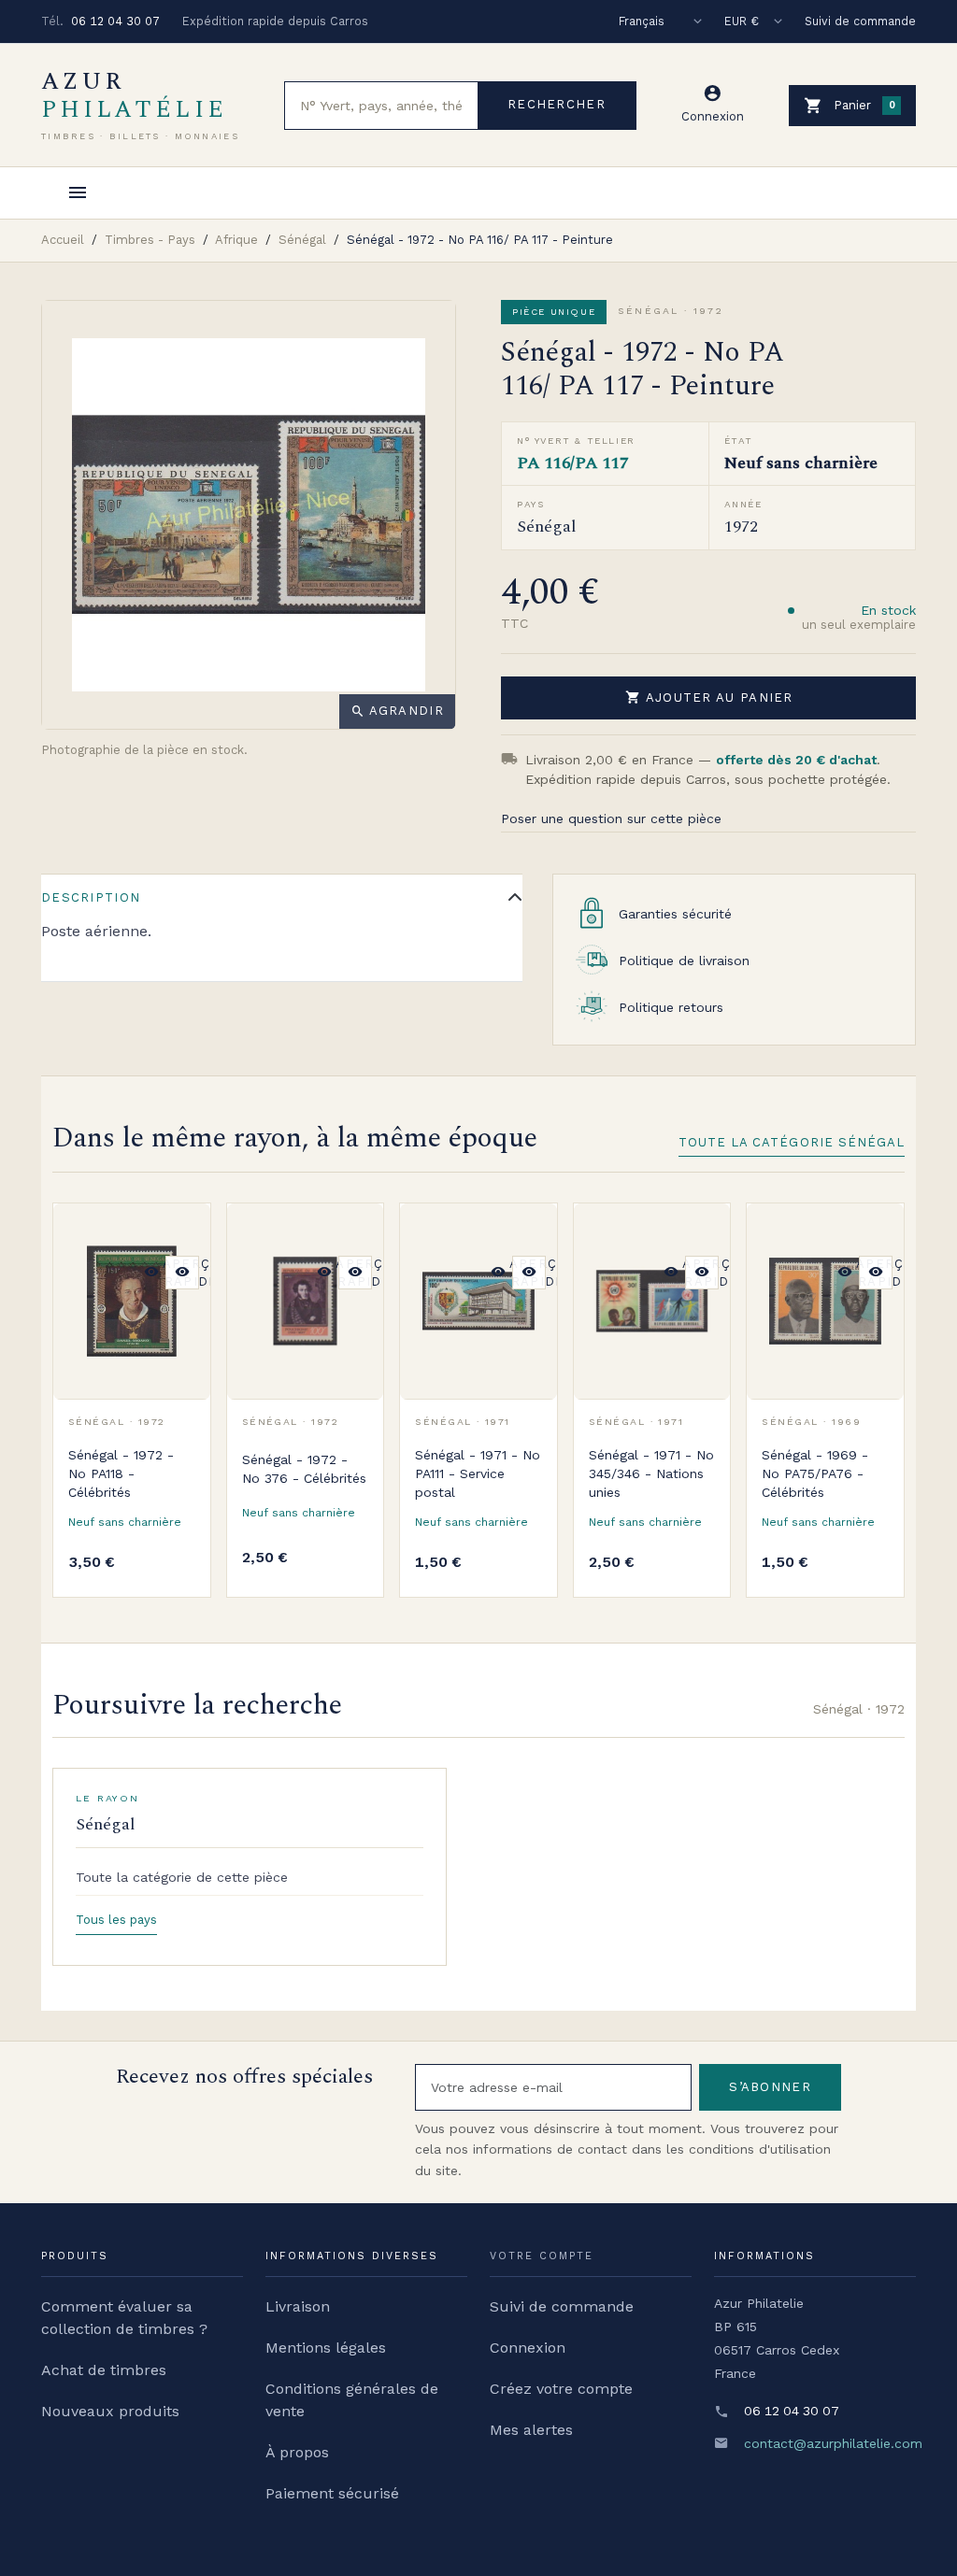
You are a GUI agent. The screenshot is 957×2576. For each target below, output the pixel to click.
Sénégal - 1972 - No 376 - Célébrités (304, 1469)
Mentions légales (326, 2348)
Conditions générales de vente (352, 2400)
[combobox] (381, 106)
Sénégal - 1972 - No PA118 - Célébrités (121, 1474)
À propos (297, 2452)
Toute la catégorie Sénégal (792, 1142)
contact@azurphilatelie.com (833, 2443)
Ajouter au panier (709, 697)
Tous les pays (116, 1920)
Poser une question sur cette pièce (611, 818)
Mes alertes (531, 2430)
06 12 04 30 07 (115, 21)
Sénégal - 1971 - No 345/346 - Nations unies (651, 1474)
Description (91, 897)
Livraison (298, 2306)
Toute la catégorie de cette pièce (182, 1877)
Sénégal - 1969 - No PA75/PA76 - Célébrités (815, 1474)
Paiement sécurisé (332, 2493)
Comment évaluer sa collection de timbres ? (124, 2318)
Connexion (528, 2348)
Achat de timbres (104, 2370)
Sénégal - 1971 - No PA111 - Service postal (478, 1474)
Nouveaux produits (110, 2411)
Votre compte (542, 2256)
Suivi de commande (860, 21)
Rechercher (557, 104)
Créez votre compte (561, 2389)
